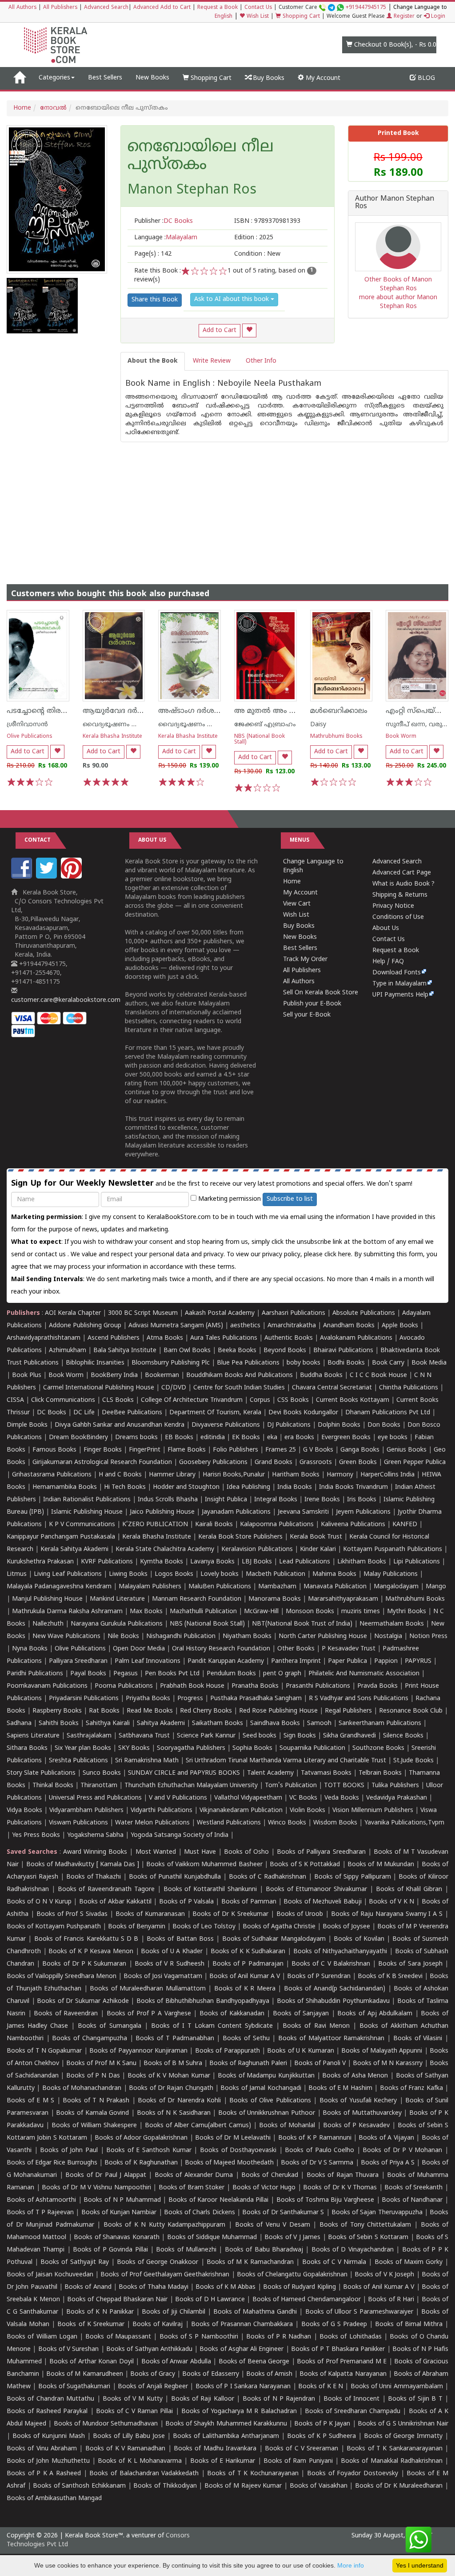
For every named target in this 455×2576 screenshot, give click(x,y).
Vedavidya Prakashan (397, 1798)
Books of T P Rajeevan (40, 2213)
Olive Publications (30, 737)
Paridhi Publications (35, 1674)
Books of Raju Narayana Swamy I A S (387, 1914)
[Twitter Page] (48, 877)
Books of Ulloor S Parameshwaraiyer (359, 2312)
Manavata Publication (335, 1587)
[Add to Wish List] (249, 330)
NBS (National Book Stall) (259, 740)
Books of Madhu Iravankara (215, 2449)
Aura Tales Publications (224, 1338)
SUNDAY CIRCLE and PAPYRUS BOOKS (184, 1773)
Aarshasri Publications (293, 1313)
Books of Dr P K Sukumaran (84, 1964)
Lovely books (220, 1574)
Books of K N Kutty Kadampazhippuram (165, 2225)
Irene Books (322, 1500)
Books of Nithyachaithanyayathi (340, 1952)
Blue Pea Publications (248, 1363)
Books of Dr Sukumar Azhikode (83, 2001)
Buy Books (268, 78)
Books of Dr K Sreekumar (230, 1914)
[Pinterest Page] (72, 877)
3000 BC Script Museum (143, 1313)
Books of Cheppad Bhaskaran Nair (117, 2300)
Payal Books (88, 1674)
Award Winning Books (95, 1852)
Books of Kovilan (359, 1939)
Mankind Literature (117, 1599)
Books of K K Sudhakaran (248, 1952)
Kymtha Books (162, 1562)
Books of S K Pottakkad (305, 1865)
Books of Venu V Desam (273, 2225)
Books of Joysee (346, 1927)
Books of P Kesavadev (356, 2126)
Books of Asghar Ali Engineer (241, 2349)
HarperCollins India (387, 1475)
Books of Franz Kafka (411, 2088)
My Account (322, 78)
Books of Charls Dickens (200, 2213)
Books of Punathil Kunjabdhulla (175, 1877)
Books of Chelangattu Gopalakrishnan (292, 2275)
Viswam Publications (78, 1823)
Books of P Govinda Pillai (110, 2250)
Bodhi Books (346, 1363)
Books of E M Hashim (340, 2088)
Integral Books (276, 1500)
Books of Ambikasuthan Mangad (54, 2499)
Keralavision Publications (257, 1549)
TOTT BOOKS (344, 1786)
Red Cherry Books (206, 1711)
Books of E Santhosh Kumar (149, 2151)
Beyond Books (285, 1351)
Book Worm (401, 737)
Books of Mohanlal (287, 2126)
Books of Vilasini (418, 2039)
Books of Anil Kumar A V (245, 1977)
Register (403, 17)
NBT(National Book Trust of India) (302, 1624)
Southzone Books (378, 1748)
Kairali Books (214, 1525)
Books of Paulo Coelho (319, 2151)
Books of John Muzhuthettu (48, 2461)
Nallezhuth (48, 1624)
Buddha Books (321, 1375)
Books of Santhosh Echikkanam (79, 2486)
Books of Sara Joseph (410, 1964)
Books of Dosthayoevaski (238, 2151)
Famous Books (54, 1450)
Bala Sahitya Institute (125, 1351)
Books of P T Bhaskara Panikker (338, 2349)
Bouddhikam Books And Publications (239, 1375)
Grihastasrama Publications (52, 1475)
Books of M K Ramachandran (250, 2262)
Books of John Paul (69, 2151)
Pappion (386, 1661)
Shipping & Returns (400, 895)
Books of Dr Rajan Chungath (171, 2088)
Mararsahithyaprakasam (343, 1599)
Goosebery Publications (213, 1462)
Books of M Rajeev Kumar (243, 2486)
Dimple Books (27, 1425)
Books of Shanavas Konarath (116, 2238)
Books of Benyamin (137, 1927)
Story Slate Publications (41, 1773)
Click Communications (63, 1400)
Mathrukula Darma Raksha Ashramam (67, 1612)
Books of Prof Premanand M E (342, 2362)
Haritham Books (296, 1475)
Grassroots (316, 1462)
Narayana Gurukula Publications (117, 1624)
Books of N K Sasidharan (174, 2113)
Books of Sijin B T (415, 2399)
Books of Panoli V (320, 2064)
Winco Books (287, 1823)
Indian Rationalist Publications (87, 1500)
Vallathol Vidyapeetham (248, 1798)
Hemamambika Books (65, 1487)
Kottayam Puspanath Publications (393, 1549)
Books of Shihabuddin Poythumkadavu (333, 2001)
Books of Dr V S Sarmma (317, 2163)
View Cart (297, 904)
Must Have (200, 1852)
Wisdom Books (335, 1823)
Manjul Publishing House (47, 1599)
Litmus (17, 1574)
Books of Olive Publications (270, 2101)
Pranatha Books (255, 1686)
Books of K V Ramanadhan (125, 2449)
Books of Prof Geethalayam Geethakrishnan (165, 2275)
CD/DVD (174, 1388)
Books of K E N (321, 2387)
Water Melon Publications (152, 1823)
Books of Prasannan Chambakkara (242, 2325)
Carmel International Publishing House (99, 1388)
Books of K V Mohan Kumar (169, 2076)
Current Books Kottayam (353, 1400)
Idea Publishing (248, 1487)
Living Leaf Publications (68, 1574)
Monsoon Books (310, 1612)
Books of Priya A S (388, 2163)
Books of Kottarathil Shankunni (210, 1889)
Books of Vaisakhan (319, 2486)
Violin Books (307, 1810)
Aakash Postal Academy (221, 1313)
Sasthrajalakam (89, 1736)
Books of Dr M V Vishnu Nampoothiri (96, 2188)
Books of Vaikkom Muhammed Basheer (204, 1865)
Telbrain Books (380, 1773)
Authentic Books (289, 1338)
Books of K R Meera (245, 1989)
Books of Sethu (246, 2039)
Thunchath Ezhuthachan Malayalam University (191, 1786)
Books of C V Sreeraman (301, 2449)
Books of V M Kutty (133, 2399)
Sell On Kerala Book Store (321, 993)
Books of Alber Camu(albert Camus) (198, 2126)
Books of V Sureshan (69, 2349)
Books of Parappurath (227, 2051)
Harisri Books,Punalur (234, 1475)
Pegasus (126, 1674)
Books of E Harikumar (223, 2461)
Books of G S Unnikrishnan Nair (403, 2424)
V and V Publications (178, 1798)
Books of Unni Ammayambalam (397, 2387)
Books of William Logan (42, 2337)
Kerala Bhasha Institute (112, 737)
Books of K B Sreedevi (390, 1977)
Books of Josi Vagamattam (163, 1977)
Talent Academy (270, 1773)
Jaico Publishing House (162, 1512)
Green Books (358, 1462)
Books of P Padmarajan (248, 1964)
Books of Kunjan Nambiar (119, 2213)
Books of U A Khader (172, 1952)
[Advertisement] (227, 504)
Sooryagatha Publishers (191, 1748)
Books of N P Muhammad (122, 2200)
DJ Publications (289, 1425)
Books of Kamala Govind (92, 2113)
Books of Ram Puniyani (298, 2461)
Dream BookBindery (78, 1438)
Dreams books (136, 1438)
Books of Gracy (153, 2374)
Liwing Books (128, 1574)
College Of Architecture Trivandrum (192, 1400)
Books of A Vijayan (386, 2138)
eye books (393, 1438)
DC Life (84, 1413)
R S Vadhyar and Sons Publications (359, 1699)
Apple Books (400, 1326)
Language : (166, 238)
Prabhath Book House (192, 1686)
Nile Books (123, 1636)
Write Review (212, 361)
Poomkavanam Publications (47, 1686)
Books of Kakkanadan (232, 2014)
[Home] (19, 78)
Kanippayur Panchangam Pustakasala (61, 1537)
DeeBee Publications (132, 1413)
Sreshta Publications (78, 1761)
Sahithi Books (59, 1723)
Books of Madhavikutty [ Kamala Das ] (83, 1865)
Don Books (384, 1425)
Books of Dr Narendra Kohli (179, 2101)
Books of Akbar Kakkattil (115, 1902)
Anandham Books (349, 1326)
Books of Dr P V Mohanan (402, 2151)
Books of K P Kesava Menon (91, 1952)
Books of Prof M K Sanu (101, 2064)
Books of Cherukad (270, 2175)
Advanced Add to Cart (162, 8)
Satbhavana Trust (144, 1736)
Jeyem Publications (363, 1512)
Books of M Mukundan (381, 1865)
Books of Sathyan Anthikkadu (149, 2349)
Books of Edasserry (210, 2374)
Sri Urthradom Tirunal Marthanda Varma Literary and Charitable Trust (286, 1761)
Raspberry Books (57, 1711)
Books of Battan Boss (180, 1939)
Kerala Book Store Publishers (240, 1537)
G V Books (318, 1450)
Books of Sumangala (109, 2026)
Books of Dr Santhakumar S (283, 2213)
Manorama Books (275, 1599)
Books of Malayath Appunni (382, 2051)
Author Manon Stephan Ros (395, 203)
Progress (190, 1699)
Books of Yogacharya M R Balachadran (239, 2412)
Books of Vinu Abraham (42, 2449)
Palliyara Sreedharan (78, 1661)
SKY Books (134, 1748)
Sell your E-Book (307, 1015)
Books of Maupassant (118, 2337)
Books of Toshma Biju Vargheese (325, 2200)
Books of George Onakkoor (158, 2262)
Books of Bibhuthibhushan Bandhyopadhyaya (203, 2001)
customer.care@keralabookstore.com (66, 1000)
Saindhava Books (275, 1723)
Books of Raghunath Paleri (248, 2064)
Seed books (259, 1736)
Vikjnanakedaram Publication (241, 1810)
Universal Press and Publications (95, 1798)
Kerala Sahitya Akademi (74, 1549)
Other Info (261, 361)
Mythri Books (407, 1612)
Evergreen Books (346, 1438)
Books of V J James (292, 2238)
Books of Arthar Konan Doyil (92, 2362)
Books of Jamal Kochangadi (261, 2088)
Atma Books (165, 1338)
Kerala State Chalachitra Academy (165, 1549)
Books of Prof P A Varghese (149, 2014)
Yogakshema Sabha (95, 1835)
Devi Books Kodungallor (303, 1413)
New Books (152, 78)
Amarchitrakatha (292, 1326)
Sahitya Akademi (161, 1723)
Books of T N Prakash (96, 2101)
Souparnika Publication (312, 1748)
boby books (303, 1363)
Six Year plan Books (83, 1748)
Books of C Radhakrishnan (268, 1877)
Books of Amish (269, 2374)
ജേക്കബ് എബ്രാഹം (265, 725)
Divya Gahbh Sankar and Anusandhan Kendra (120, 1425)
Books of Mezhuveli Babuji (322, 1902)
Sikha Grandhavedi (349, 1736)
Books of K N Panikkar (100, 2312)
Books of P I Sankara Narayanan (243, 2387)
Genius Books (407, 1450)
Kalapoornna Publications (277, 1525)
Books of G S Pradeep (334, 2325)
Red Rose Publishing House (278, 1711)
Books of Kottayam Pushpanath (54, 1927)
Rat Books (104, 1711)
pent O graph (282, 1674)
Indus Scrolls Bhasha (168, 1500)
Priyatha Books (148, 1699)
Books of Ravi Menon (316, 2026)
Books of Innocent (351, 2399)
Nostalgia (388, 1636)
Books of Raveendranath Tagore (106, 1889)
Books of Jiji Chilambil (174, 2312)
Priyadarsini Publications (84, 1699)
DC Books (52, 1413)
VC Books (303, 1798)
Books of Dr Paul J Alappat (106, 2175)
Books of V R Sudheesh (170, 1964)
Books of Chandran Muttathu (50, 2399)
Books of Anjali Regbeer (153, 2387)
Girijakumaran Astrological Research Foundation (102, 1462)
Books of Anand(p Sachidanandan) (335, 1989)
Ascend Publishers (114, 1338)
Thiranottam (99, 1786)
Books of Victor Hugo (264, 2188)
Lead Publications (305, 1562)
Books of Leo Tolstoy (204, 1927)
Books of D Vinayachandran (353, 2250)
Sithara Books (27, 1748)
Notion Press (428, 1636)
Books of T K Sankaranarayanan (394, 2449)
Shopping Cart (300, 17)
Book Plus (27, 1375)
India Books (295, 1487)
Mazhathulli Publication (203, 1612)
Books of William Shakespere (94, 2126)
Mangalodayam (396, 1587)
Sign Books (300, 1736)
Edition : (254, 238)
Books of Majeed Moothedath (229, 2163)
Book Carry (388, 1363)
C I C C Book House (378, 1375)
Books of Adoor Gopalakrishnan (141, 2138)
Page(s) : (153, 254)
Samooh (319, 1723)
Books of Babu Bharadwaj (264, 2250)
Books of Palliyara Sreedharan (321, 1852)
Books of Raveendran (66, 2014)
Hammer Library (172, 1475)
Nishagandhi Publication (181, 1636)
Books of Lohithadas (351, 2337)
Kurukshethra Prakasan (40, 1562)
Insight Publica (226, 1500)
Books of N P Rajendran (279, 2399)
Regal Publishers (348, 1711)
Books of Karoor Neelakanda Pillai (218, 2200)
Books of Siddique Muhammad (212, 2238)
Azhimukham (68, 1351)
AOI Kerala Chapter (73, 1313)
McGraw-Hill (261, 1612)
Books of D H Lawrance (210, 2300)
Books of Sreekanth (413, 2188)
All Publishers (60, 8)
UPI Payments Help (400, 995)
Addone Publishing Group (85, 1326)
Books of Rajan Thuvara (343, 2175)
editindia (213, 1438)
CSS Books (293, 1400)
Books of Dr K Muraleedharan (399, 2486)
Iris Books (362, 1500)
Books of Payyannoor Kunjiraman (138, 2051)
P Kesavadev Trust (349, 1649)
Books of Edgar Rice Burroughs (52, 2163)
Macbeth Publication (275, 1574)
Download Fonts (397, 973)
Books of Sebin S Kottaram (368, 2238)
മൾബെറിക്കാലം (339, 711)
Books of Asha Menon (355, 2076)
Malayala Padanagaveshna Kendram (59, 1587)
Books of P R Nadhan (279, 2337)
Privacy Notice (393, 906)
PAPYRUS (418, 1661)
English (224, 17)
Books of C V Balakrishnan (331, 1964)
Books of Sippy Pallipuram (353, 1877)
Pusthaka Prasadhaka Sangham (256, 1699)
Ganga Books (360, 1450)
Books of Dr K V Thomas (340, 2188)
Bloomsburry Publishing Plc (171, 1363)
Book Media (429, 1363)
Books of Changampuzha (89, 2039)
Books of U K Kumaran (300, 2051)
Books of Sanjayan (301, 2014)
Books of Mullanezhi (186, 2250)
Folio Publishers (235, 1450)
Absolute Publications (364, 1313)
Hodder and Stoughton (186, 1487)
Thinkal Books (53, 1786)
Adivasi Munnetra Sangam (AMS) (176, 1326)
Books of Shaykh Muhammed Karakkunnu (226, 2424)
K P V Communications (82, 1525)
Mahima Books (334, 1574)
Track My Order (305, 960)
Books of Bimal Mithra (409, 2325)
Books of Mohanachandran (82, 2088)
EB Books (179, 1438)
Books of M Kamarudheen (84, 2374)
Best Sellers (105, 78)
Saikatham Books (218, 1723)
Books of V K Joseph (384, 2275)
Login (437, 17)
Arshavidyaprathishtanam (44, 1338)
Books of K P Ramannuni (315, 2138)
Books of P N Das (93, 2076)
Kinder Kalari (318, 1549)
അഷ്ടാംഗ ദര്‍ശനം (191, 711)
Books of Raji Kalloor (203, 2399)
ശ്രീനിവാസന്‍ (27, 725)
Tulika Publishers (395, 1786)
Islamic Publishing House (87, 1512)
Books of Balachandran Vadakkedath (144, 2474)
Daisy (318, 725)
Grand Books (273, 1462)
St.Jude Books (413, 1761)
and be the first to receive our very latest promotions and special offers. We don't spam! (212, 1184)
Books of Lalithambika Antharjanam (226, 2436)
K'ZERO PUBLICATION (155, 1525)
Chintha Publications (409, 1388)
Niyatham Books (247, 1636)
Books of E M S (30, 2101)
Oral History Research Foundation (221, 1649)
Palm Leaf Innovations (148, 1661)
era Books (299, 1438)
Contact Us (258, 8)
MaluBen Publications (220, 1587)
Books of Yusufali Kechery (358, 2101)
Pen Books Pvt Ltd (172, 1674)
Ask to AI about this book (232, 299)
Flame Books (187, 1450)
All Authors (22, 8)
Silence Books (403, 1736)
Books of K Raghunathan (141, 2163)
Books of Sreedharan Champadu (353, 2412)
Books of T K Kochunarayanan (253, 2474)
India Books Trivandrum (353, 1487)
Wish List (257, 17)
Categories (54, 78)
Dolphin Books (339, 1425)
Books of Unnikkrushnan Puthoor (267, 2113)
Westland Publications (230, 1823)
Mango (436, 1587)
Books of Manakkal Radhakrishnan (392, 2461)
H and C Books (120, 1475)
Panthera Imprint (296, 1661)
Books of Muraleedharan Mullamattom (148, 1989)
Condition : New (257, 254)
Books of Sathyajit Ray (74, 2262)
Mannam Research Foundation (197, 1599)
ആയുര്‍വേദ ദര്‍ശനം (119, 711)
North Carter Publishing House (323, 1636)
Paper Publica (347, 1661)
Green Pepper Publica (415, 1462)
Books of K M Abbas (226, 2287)
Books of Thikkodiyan (165, 2486)
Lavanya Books (212, 1562)
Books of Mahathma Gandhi (255, 2312)
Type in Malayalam (399, 984)
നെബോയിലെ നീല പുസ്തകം (201, 156)
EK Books (246, 1438)
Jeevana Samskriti (303, 1512)
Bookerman (162, 1375)
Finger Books (103, 1450)
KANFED (405, 1525)
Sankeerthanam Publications (380, 1723)
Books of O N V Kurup (39, 1902)
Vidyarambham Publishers (86, 1810)
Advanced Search (106, 8)
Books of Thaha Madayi (154, 2287)
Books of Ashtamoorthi (41, 2200)
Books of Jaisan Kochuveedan (50, 2275)
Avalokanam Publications (356, 1338)
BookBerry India (114, 1375)
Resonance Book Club (411, 1711)
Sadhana (19, 1723)
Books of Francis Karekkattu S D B (86, 1939)
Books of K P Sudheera (321, 2436)
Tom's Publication (291, 1786)
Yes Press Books (36, 1835)
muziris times (361, 1612)
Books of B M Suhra (173, 2064)
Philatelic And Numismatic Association (364, 1674)
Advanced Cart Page (402, 873)
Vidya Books (24, 1810)
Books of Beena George (254, 2362)
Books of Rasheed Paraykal (47, 2412)
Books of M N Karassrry (388, 2064)
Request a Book (218, 8)
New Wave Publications (66, 1636)
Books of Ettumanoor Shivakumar (316, 1889)
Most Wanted (156, 1852)
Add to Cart (220, 330)
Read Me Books (150, 1711)
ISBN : (267, 221)
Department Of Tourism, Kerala (215, 1413)
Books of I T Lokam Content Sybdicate (212, 2026)
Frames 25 (281, 1450)
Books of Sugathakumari (74, 2387)
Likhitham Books (362, 1562)
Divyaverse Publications (226, 1425)
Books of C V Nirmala (334, 2262)
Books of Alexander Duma (194, 2175)
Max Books (146, 1612)
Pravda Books (377, 1686)
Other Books (296, 1649)
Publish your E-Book (312, 1004)
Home (22, 108)
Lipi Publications (417, 1562)
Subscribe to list (290, 1199)
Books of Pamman (249, 1902)
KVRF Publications (107, 1562)
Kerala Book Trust (316, 1537)
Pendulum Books (231, 1674)
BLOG (425, 78)
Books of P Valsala (186, 1902)
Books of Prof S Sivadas (72, 1914)
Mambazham (277, 1587)
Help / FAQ (388, 962)
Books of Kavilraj (158, 2325)
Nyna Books (30, 1649)
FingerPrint (145, 1450)
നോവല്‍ (53, 108)
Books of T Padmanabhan (175, 2039)
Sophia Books (252, 1748)
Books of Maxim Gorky (409, 2262)
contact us (51, 1255)
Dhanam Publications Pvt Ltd (388, 1413)
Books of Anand (88, 2287)
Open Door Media (139, 1649)
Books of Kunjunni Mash (49, 2436)
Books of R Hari (391, 2300)
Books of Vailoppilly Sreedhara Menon (62, 1977)
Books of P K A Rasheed (44, 2474)
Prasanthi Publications (318, 1686)
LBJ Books (257, 1562)
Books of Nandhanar (412, 2200)
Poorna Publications (124, 1686)
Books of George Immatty (403, 2436)
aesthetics (245, 1326)
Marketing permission (229, 1199)
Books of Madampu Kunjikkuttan (266, 2076)
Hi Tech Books (125, 1487)
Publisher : (164, 221)
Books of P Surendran (319, 1977)
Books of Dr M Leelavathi (233, 2138)
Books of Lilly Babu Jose (129, 2436)
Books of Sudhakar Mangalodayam (274, 1939)
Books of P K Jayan (322, 2424)
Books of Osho (246, 1852)
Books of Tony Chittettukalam (365, 2225)
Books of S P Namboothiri (199, 2337)
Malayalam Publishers (150, 1587)
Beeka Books (237, 1351)
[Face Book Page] (23, 877)
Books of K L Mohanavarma (140, 2461)
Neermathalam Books (392, 1624)
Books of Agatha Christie (279, 1927)
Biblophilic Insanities (95, 1363)
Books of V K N (391, 1902)
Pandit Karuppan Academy (226, 1661)
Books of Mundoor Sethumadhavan (106, 2424)
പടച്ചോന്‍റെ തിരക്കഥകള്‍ (50, 711)
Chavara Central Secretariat (332, 1388)
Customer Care (332, 8)
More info (351, 2565)
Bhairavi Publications (343, 1351)
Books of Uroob (300, 1914)
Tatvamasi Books (326, 1773)
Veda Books (342, 1798)
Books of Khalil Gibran (409, 1889)
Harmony (340, 1475)
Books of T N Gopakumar (44, 2051)
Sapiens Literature (33, 1736)
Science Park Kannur (206, 1736)
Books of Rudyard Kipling (299, 2287)
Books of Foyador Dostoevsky (353, 2474)
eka (272, 1438)
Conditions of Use (398, 917)
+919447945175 (366, 8)
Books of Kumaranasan (150, 1914)
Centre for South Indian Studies (239, 1388)
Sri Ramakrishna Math (147, 1761)
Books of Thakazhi (94, 1877)
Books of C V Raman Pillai (135, 2412)
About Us (386, 928)
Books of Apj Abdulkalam (375, 2014)
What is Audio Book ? (403, 884)
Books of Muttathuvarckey (362, 2113)
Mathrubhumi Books (336, 737)
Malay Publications (391, 1574)
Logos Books (174, 1574)
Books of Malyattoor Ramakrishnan (331, 2039)
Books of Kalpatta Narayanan (343, 2374)
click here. (339, 1255)
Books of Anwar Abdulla (176, 2362)
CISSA (15, 1400)
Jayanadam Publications (236, 1512)
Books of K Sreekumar (91, 2325)
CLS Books (118, 1400)
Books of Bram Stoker (192, 2188)
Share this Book (155, 300)
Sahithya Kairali (108, 1723)
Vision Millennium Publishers (373, 1810)
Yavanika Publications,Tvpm (404, 1823)
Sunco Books (102, 1773)
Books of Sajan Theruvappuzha (377, 2213)
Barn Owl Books (187, 1351)
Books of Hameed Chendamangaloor (307, 2300)
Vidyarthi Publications (162, 1810)
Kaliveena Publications (353, 1525)
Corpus (260, 1400)
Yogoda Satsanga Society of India (180, 1835)
